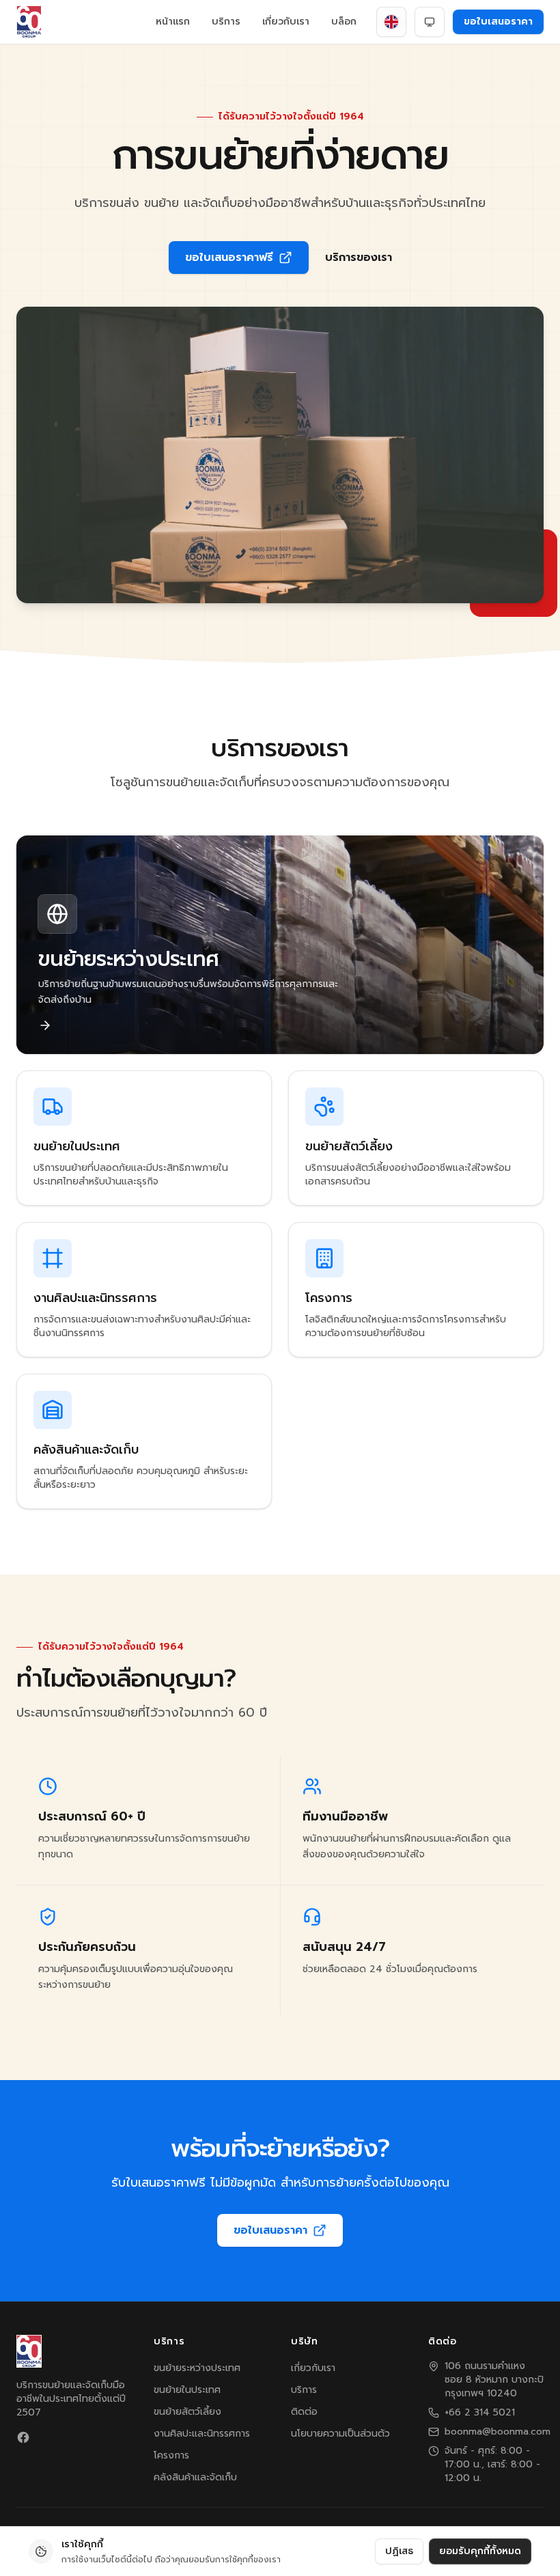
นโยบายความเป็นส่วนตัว (340, 2434)
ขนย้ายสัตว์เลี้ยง (187, 2412)
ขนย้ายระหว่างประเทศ (197, 2368)
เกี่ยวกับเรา (286, 22)
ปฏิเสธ (399, 2551)
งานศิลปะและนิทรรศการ (202, 2434)
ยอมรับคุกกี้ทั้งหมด (480, 2551)
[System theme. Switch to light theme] (430, 22)
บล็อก (344, 22)
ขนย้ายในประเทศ (187, 2390)
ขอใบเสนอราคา (498, 22)
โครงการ (171, 2455)
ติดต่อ (304, 2412)
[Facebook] (23, 2437)
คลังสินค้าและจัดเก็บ (195, 2477)
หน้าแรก (173, 22)
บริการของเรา (359, 258)
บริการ (226, 22)
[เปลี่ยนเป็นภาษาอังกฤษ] (391, 22)
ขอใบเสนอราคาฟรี (229, 258)
